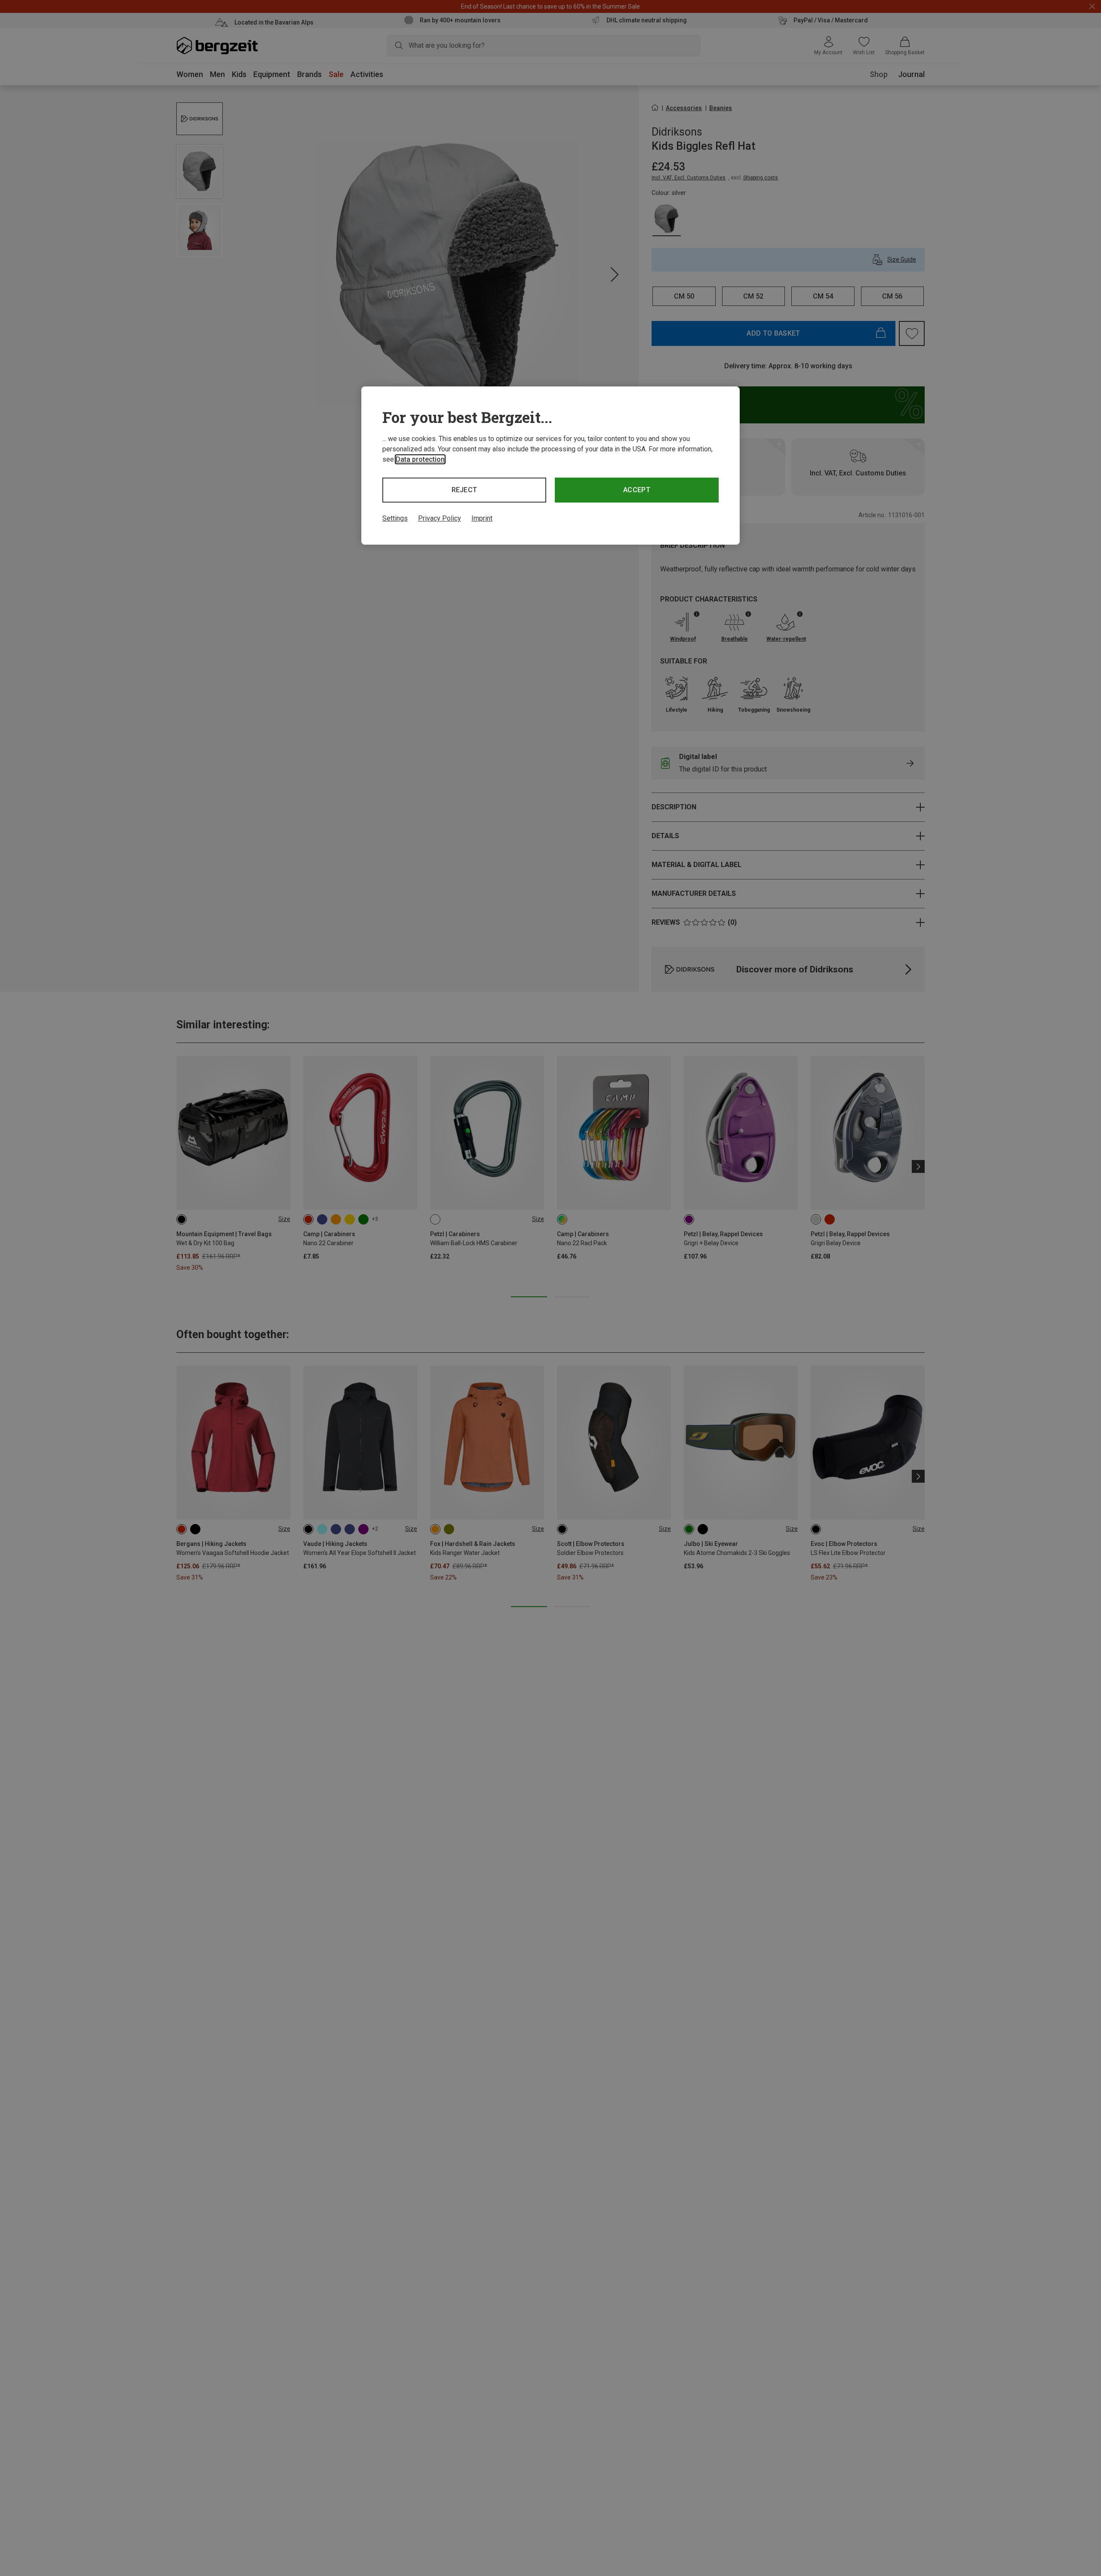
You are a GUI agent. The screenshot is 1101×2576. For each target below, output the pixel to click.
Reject (464, 490)
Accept (637, 490)
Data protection (420, 459)
